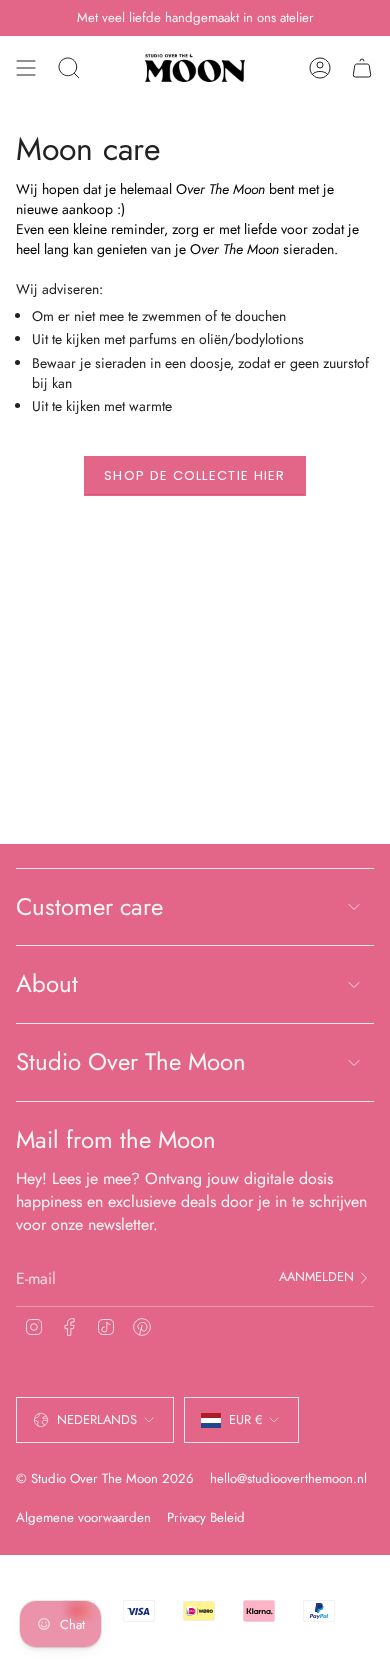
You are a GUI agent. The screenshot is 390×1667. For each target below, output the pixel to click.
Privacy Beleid (206, 1517)
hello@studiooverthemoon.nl (288, 1478)
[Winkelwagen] (362, 68)
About (47, 983)
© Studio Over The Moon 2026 (105, 1478)
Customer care (89, 906)
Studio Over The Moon (131, 1061)
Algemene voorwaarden (83, 1517)
